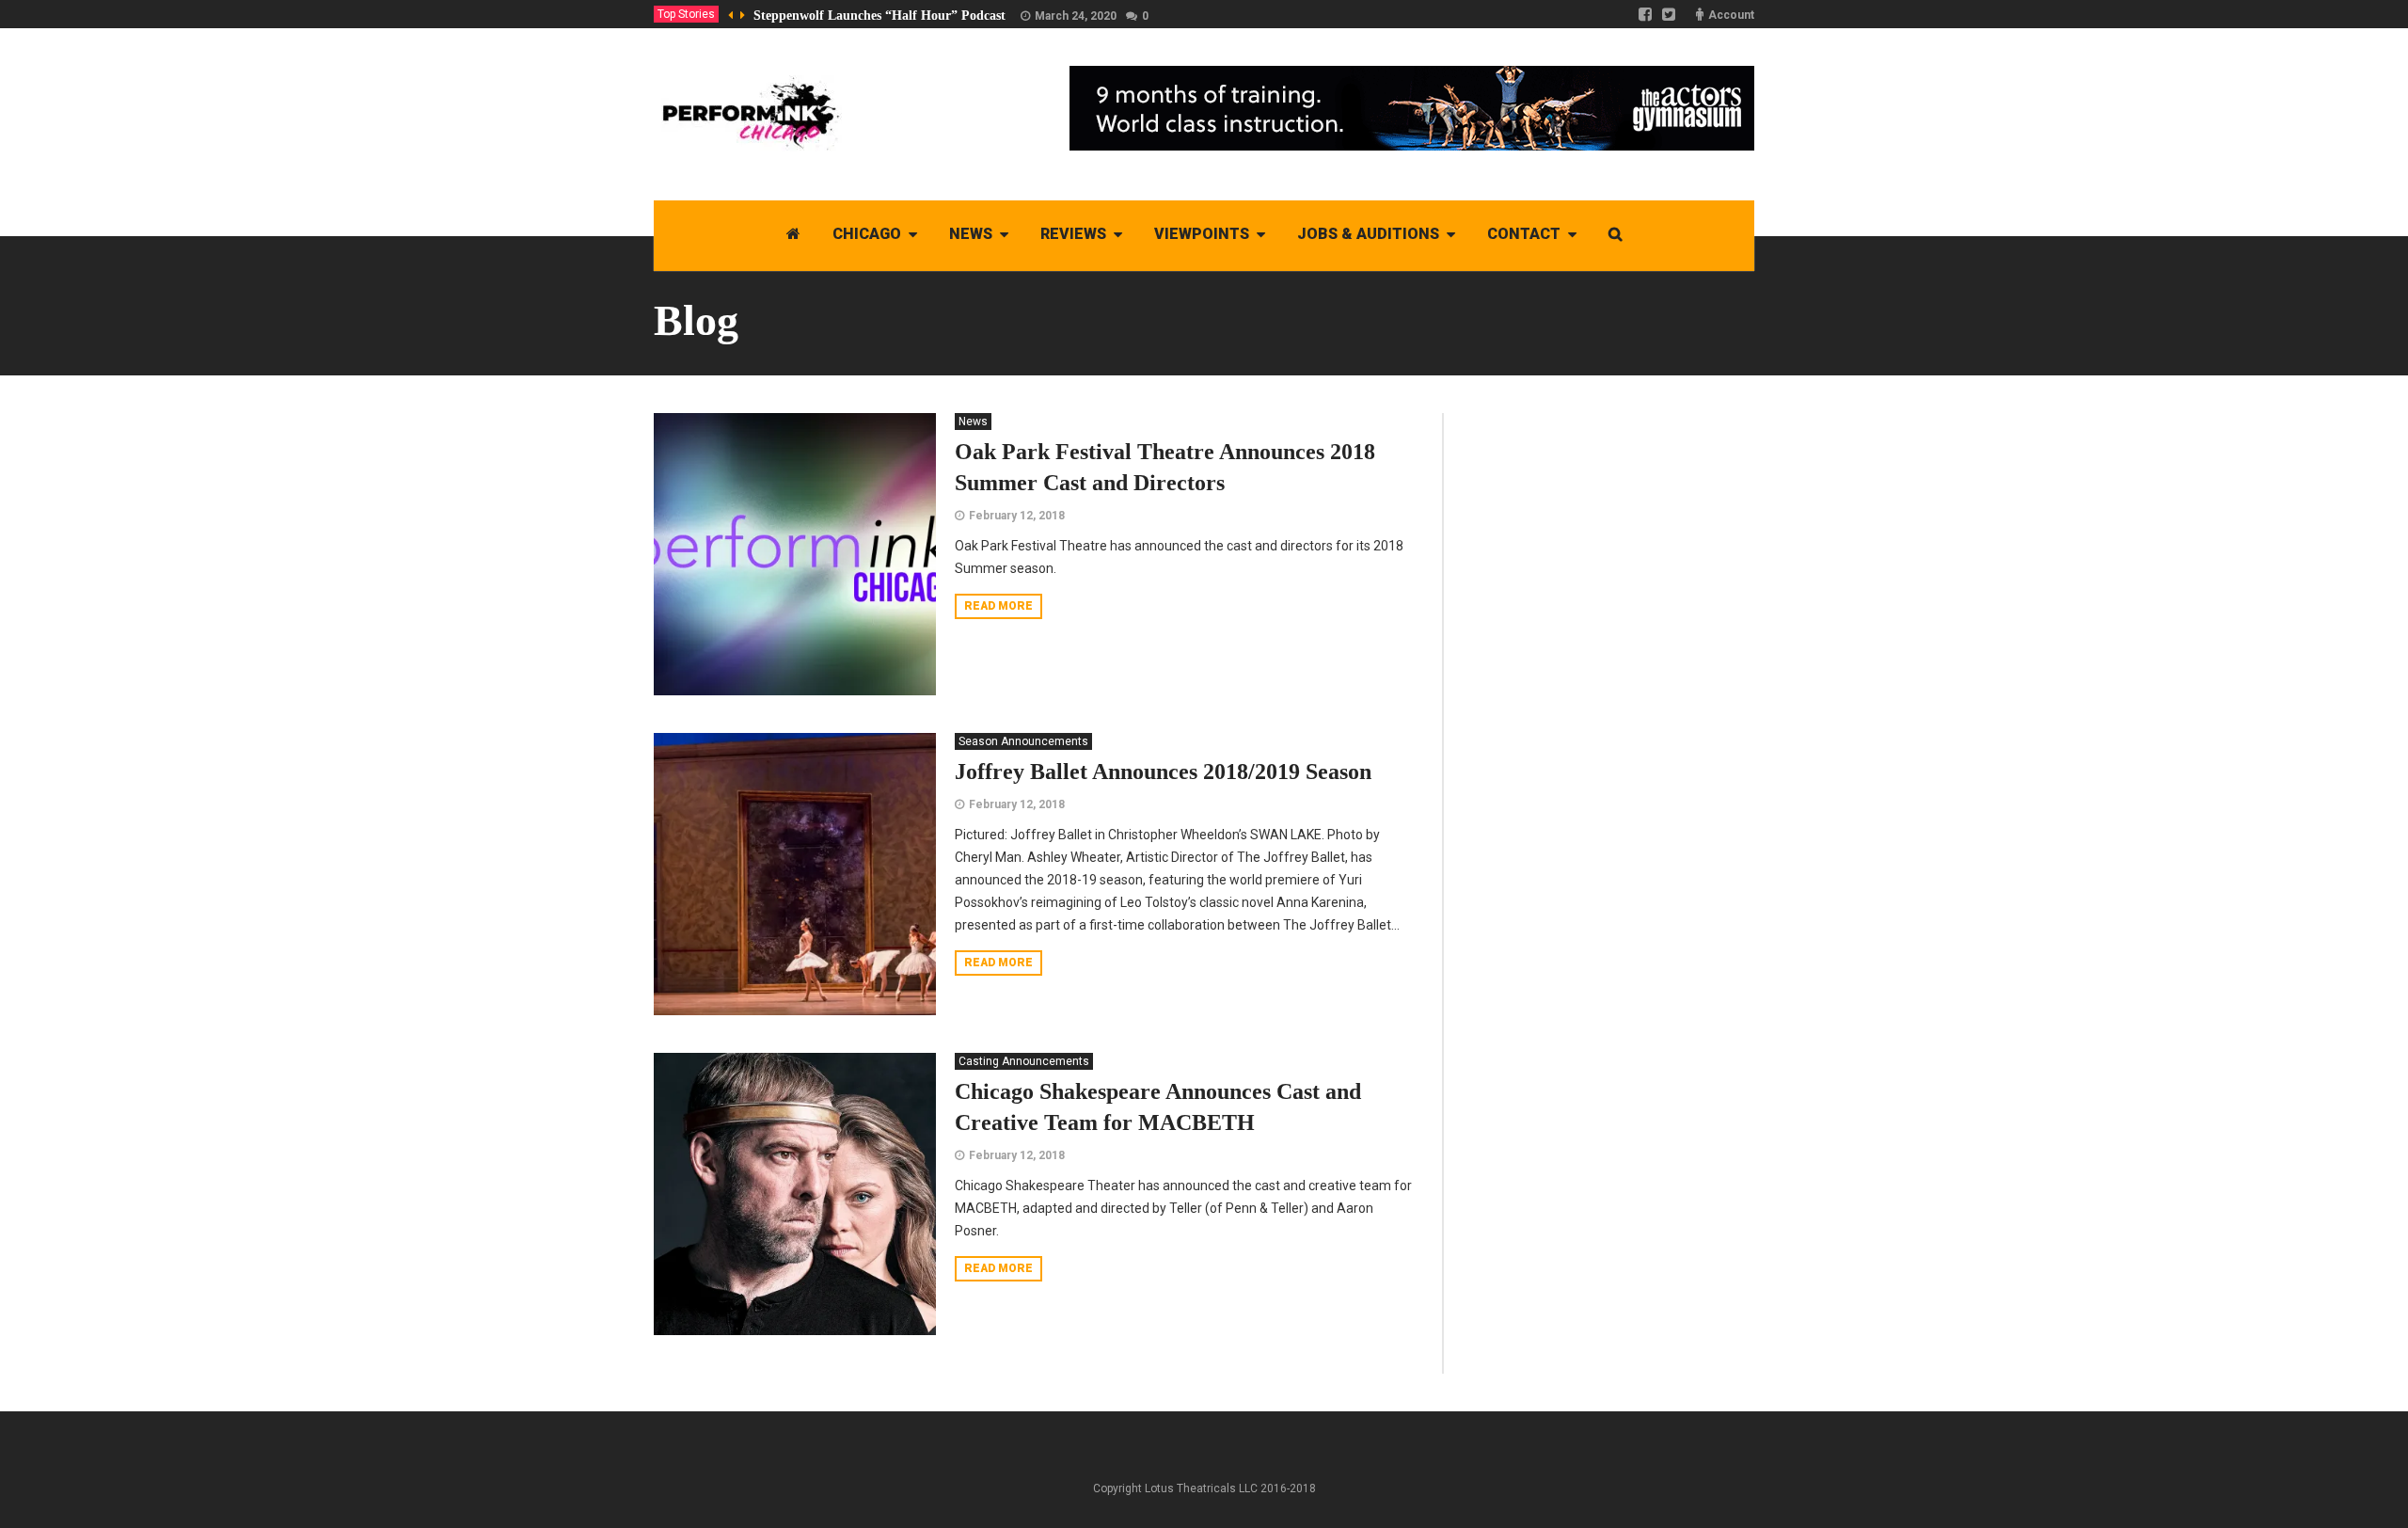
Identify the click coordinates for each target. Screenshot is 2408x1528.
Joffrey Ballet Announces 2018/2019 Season (1163, 772)
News (973, 422)
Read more (998, 606)
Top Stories (686, 14)
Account (1731, 15)
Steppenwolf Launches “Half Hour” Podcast (879, 16)
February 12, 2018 (1017, 516)
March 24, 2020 (1076, 16)
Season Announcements (1023, 741)
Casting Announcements (1024, 1061)
